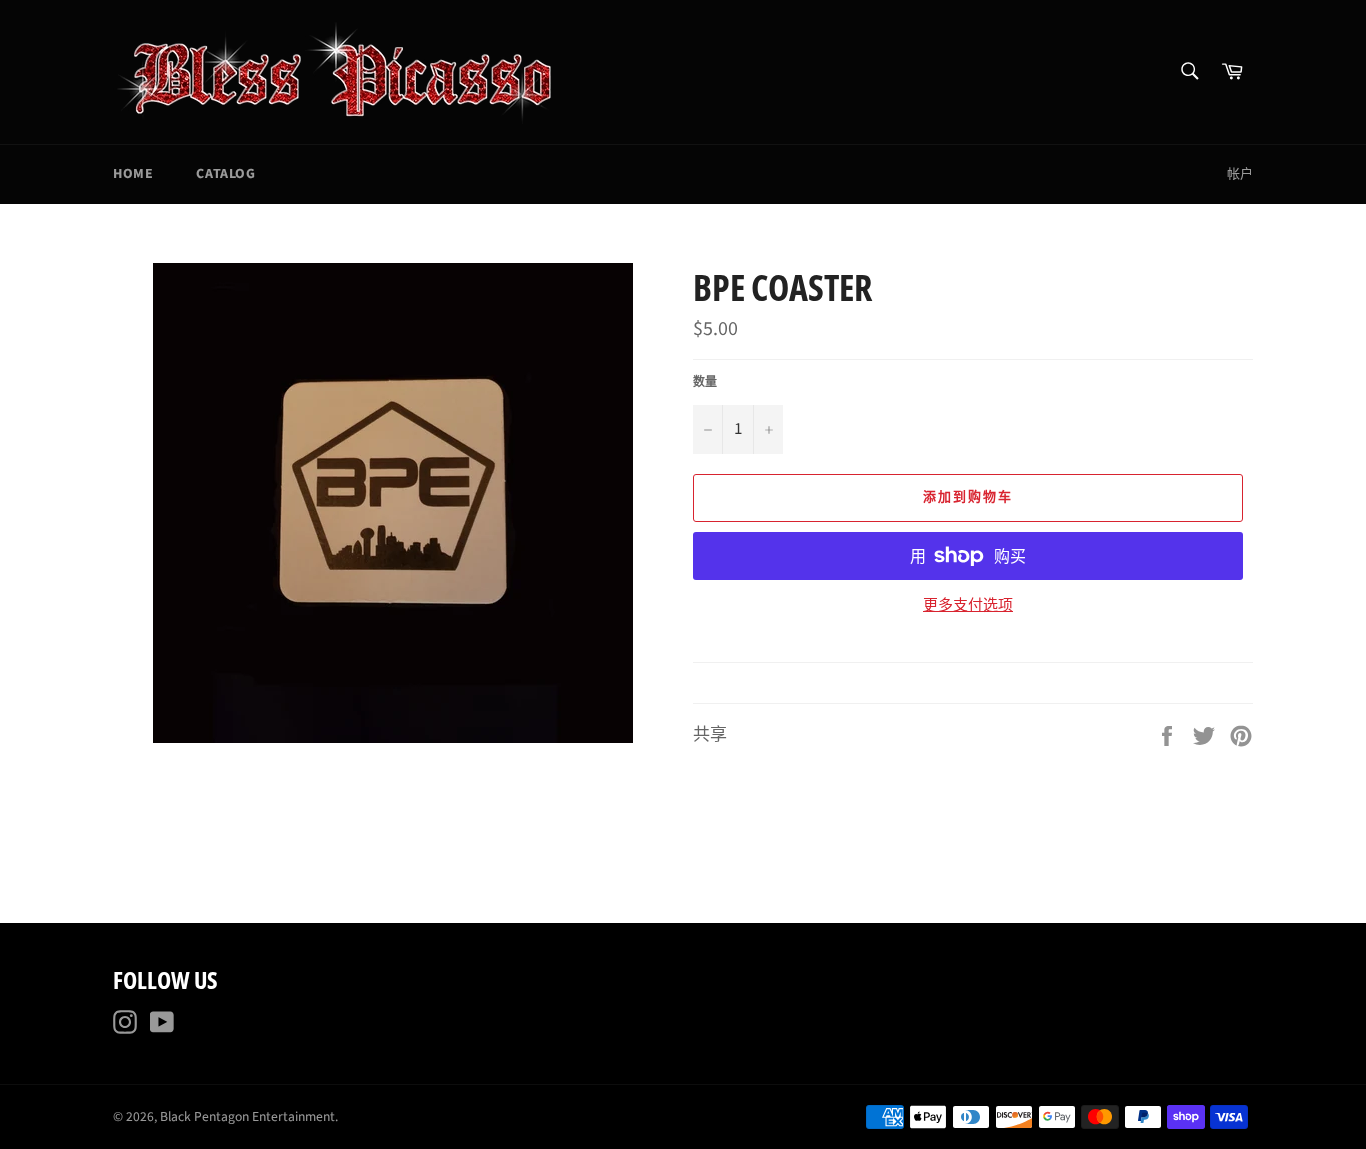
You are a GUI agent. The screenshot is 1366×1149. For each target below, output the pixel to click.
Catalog (225, 174)
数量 (705, 383)
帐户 (1240, 174)
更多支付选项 (968, 606)
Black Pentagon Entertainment (247, 1116)
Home (133, 174)
